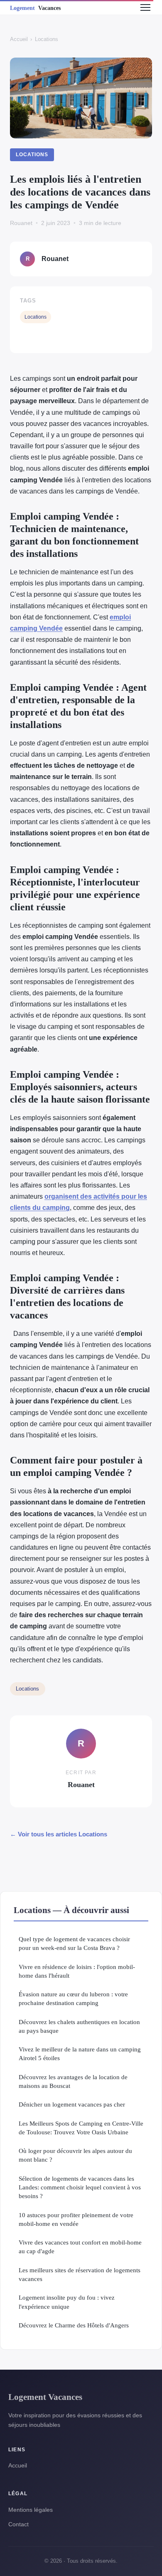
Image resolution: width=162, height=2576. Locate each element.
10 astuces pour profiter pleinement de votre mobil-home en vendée (76, 2219)
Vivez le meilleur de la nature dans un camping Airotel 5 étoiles (80, 2054)
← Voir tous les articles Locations (59, 1834)
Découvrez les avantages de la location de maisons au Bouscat (73, 2081)
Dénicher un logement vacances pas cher (72, 2104)
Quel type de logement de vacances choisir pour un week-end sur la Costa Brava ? (74, 1943)
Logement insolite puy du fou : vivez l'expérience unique (67, 2302)
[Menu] (145, 7)
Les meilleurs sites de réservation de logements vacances (80, 2274)
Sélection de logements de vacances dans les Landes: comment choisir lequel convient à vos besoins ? (80, 2187)
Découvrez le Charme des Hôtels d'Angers (74, 2325)
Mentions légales (31, 2510)
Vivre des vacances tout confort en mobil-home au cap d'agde (80, 2247)
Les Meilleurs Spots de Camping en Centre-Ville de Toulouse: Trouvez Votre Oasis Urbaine (81, 2128)
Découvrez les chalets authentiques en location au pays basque (79, 2026)
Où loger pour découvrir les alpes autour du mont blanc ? (75, 2155)
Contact (18, 2524)
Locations (47, 39)
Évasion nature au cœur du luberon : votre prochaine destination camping (73, 1998)
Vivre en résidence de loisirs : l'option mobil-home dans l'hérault (77, 1971)
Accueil (19, 39)
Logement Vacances (45, 2397)
